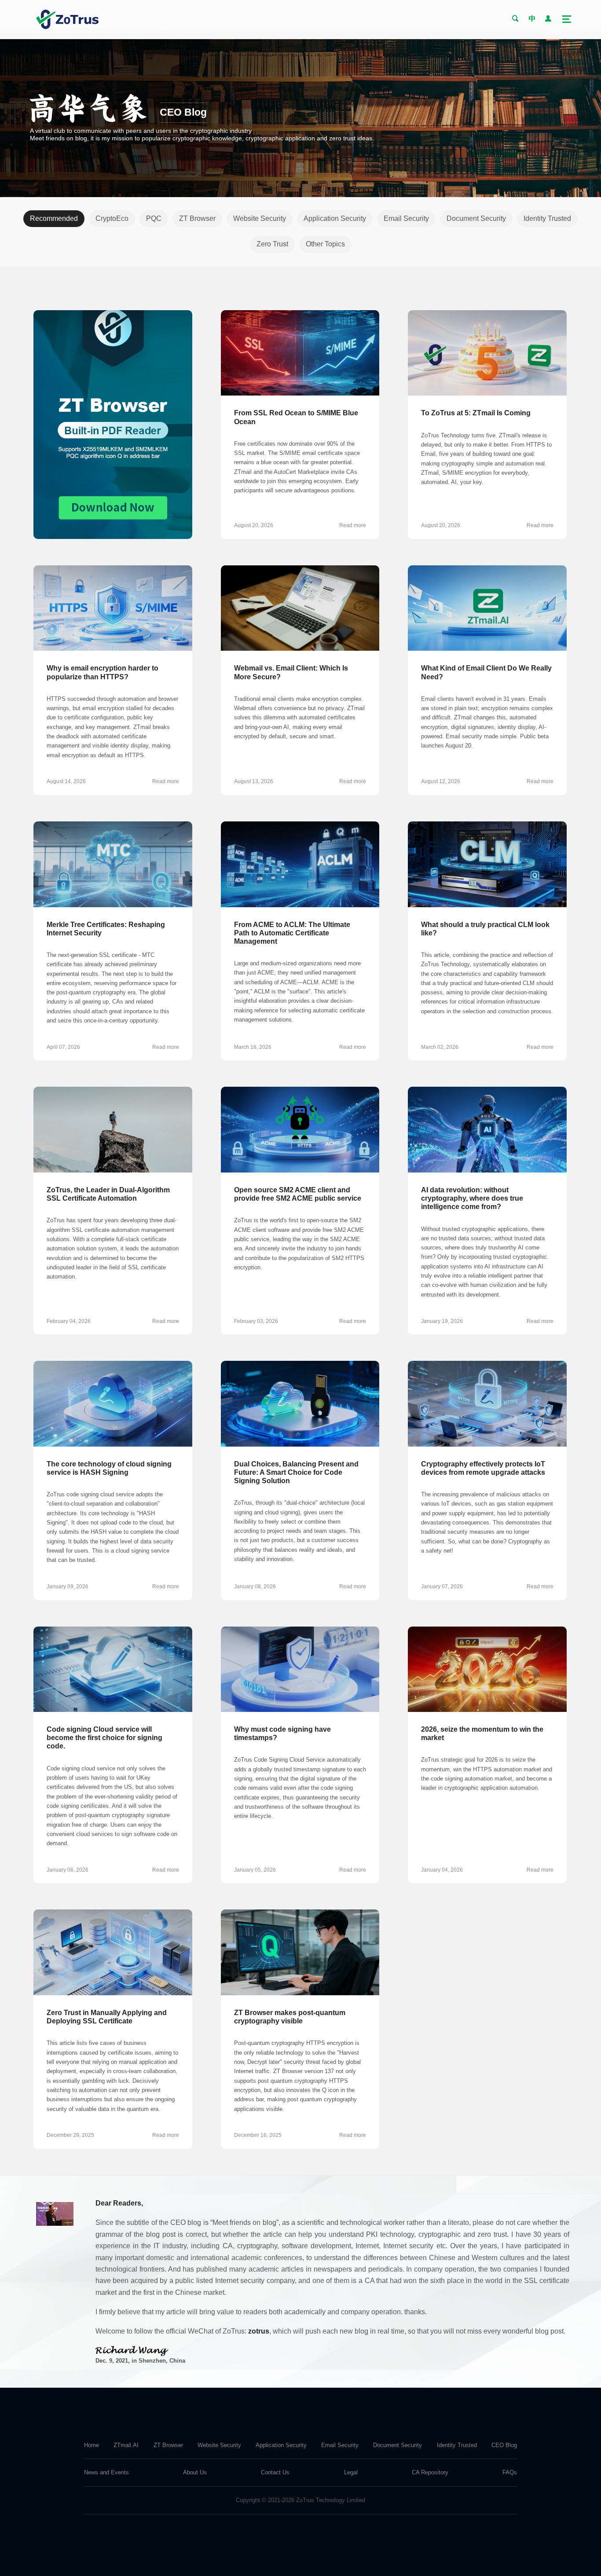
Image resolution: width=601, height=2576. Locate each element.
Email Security (406, 218)
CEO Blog (504, 2445)
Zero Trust (272, 244)
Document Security (476, 218)
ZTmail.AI (126, 2445)
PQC (154, 218)
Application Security (335, 218)
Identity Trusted (547, 218)
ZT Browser (197, 218)
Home (92, 2445)
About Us (195, 2472)
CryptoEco (112, 218)
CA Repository (430, 2472)
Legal (351, 2472)
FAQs (510, 2472)
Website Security (260, 218)
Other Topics (325, 244)
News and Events (106, 2472)
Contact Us (275, 2472)
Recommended (54, 218)
